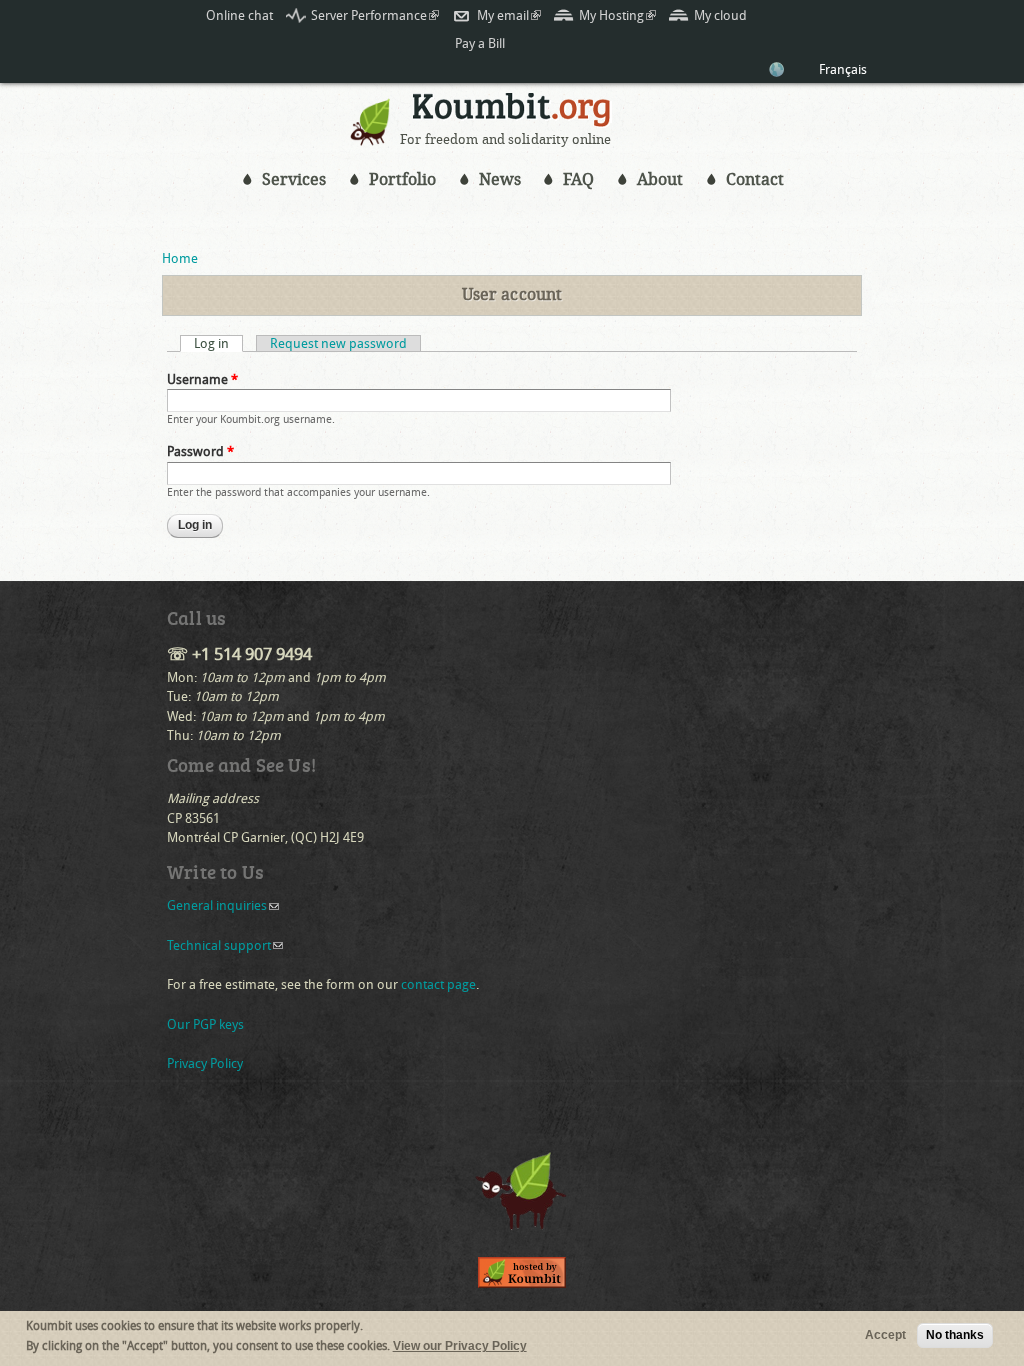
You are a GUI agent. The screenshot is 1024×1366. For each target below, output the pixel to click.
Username (202, 379)
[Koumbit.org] (371, 140)
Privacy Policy (205, 1063)
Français (843, 69)
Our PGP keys (205, 1024)
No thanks (955, 1335)
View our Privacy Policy (460, 1346)
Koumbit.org (512, 112)
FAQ (578, 179)
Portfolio (402, 179)
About (660, 179)
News (500, 179)
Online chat (239, 15)
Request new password (338, 343)
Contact (755, 179)
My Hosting (617, 15)
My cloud (720, 15)
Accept (885, 1335)
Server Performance (375, 15)
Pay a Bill (480, 43)
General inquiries (223, 905)
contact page (438, 984)
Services (294, 179)
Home (180, 258)
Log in (218, 343)
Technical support (225, 945)
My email (509, 15)
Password (200, 451)
